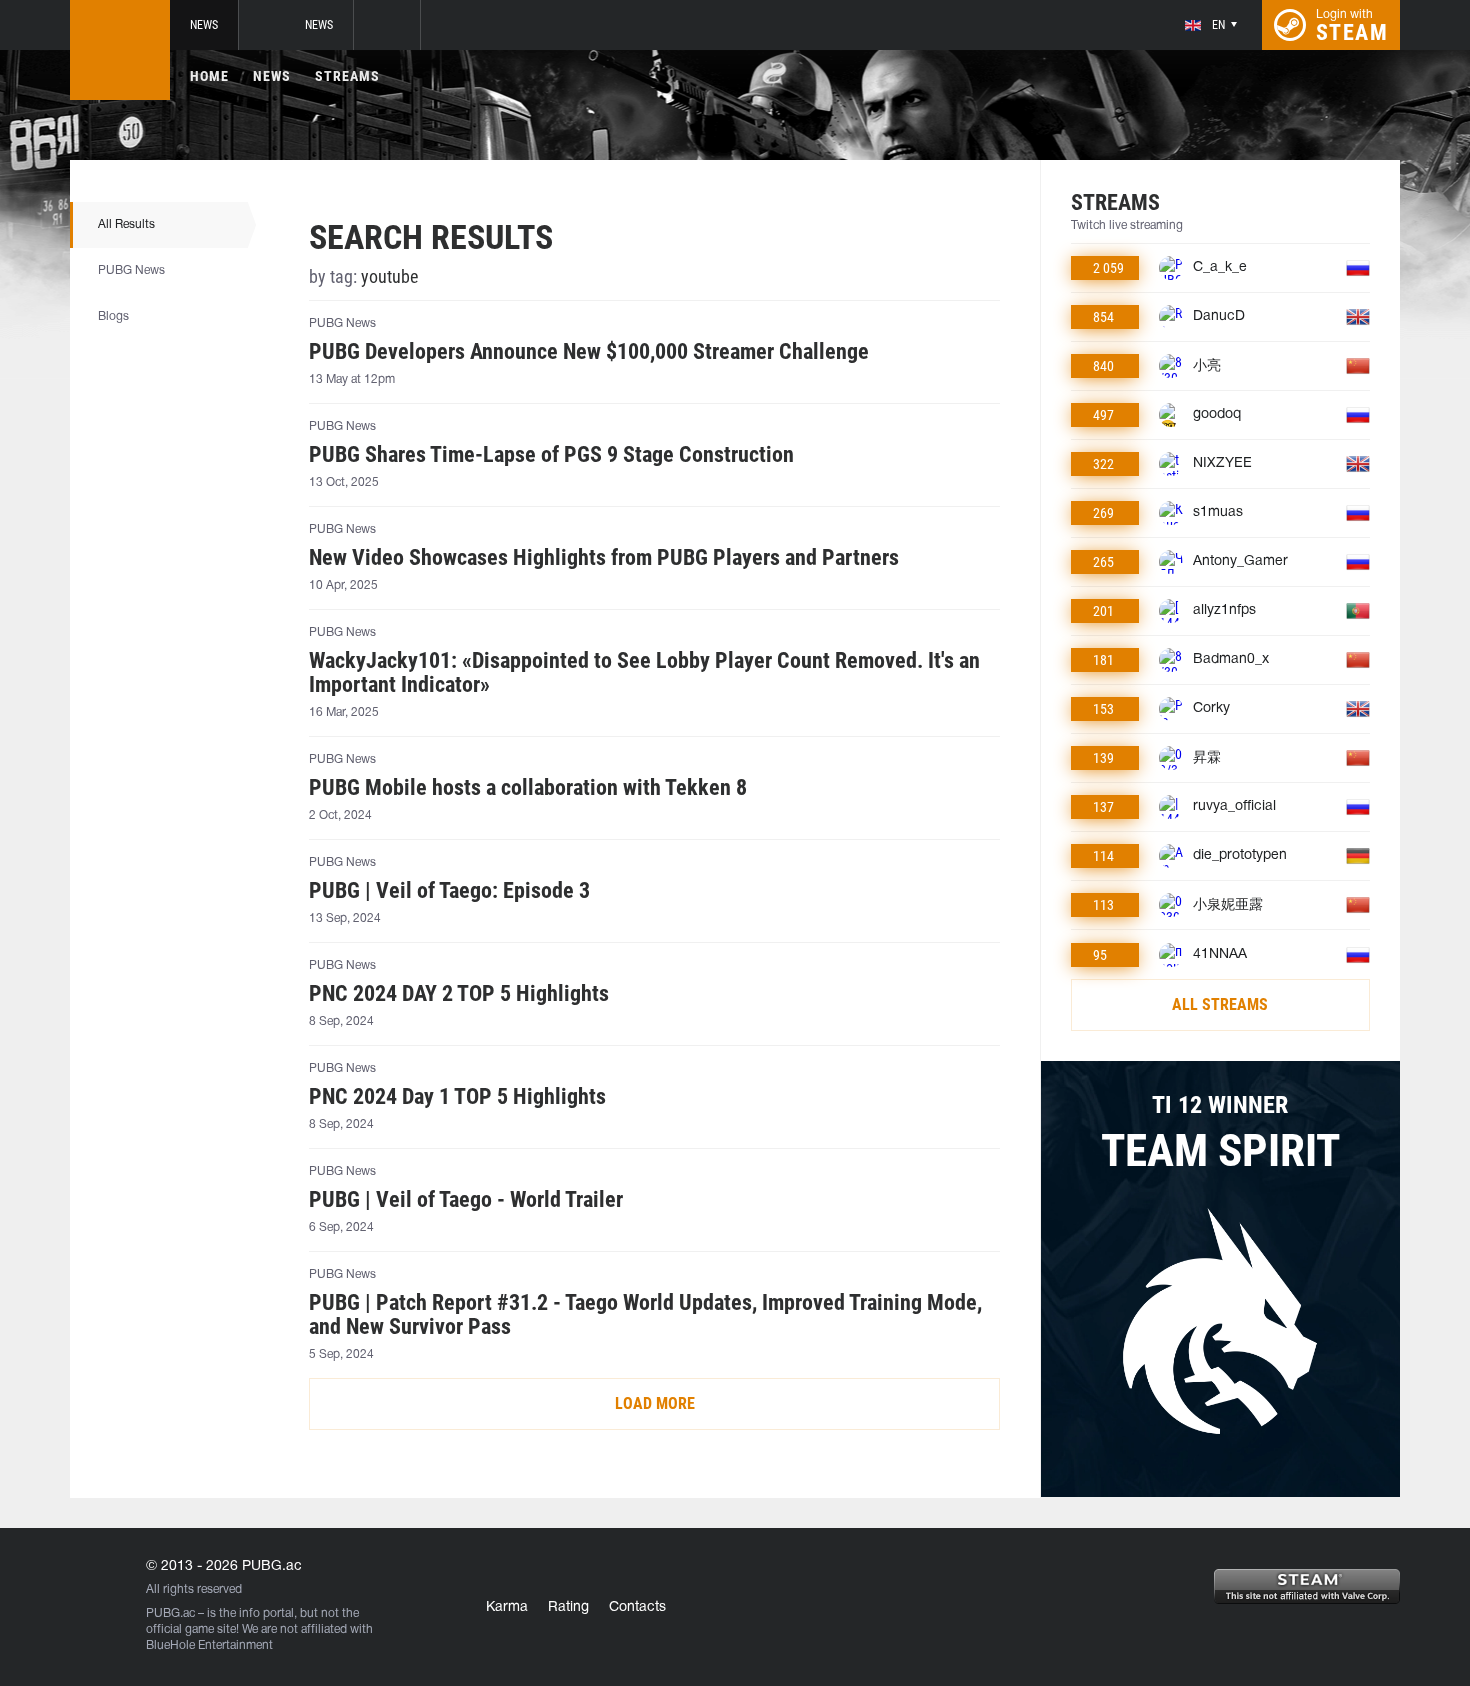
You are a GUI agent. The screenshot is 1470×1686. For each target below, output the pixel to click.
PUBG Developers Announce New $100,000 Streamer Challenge (589, 352)
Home (209, 76)
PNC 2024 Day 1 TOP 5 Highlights (457, 1097)
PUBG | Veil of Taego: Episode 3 (449, 891)
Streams (347, 76)
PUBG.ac (170, 1613)
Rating (568, 1607)
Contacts (637, 1607)
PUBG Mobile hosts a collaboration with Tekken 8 (528, 788)
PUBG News (131, 270)
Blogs (113, 316)
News (204, 25)
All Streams (1220, 1004)
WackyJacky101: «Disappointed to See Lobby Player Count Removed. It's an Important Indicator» (644, 673)
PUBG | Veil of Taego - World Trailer (466, 1200)
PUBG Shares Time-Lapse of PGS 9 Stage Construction (551, 455)
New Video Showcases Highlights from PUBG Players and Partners (604, 558)
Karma (507, 1607)
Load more (655, 1403)
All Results (126, 224)
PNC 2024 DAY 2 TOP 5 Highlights (459, 994)
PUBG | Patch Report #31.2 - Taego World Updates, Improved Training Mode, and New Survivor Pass (645, 1315)
